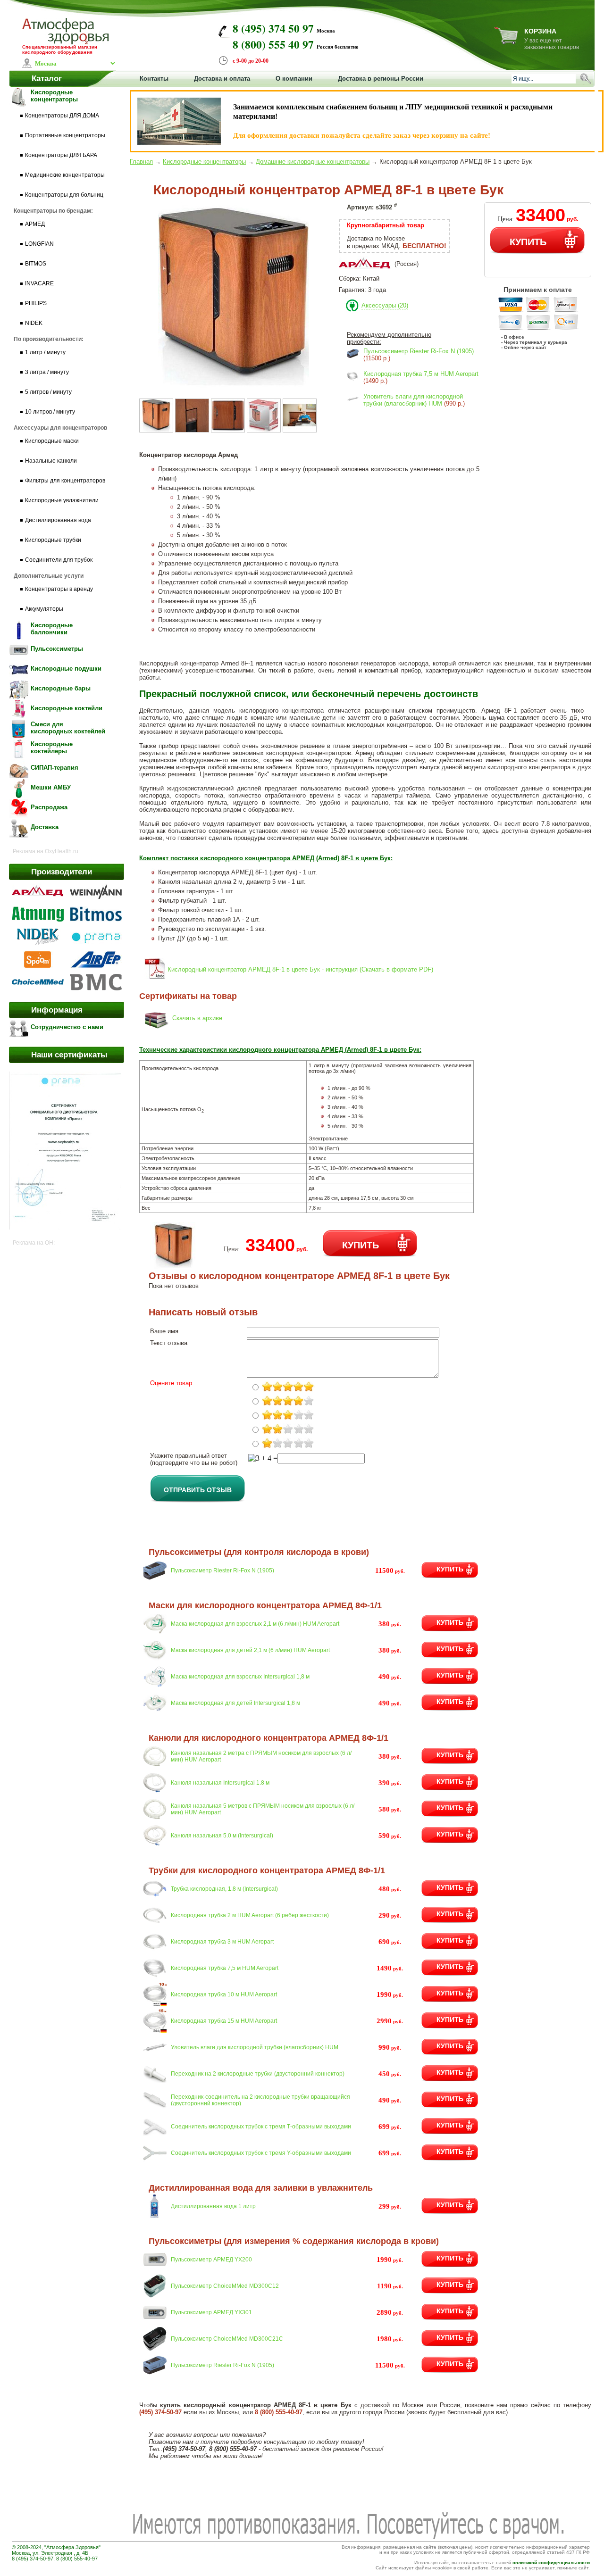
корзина (540, 31)
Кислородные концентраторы (204, 162)
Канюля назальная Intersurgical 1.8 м (220, 1783)
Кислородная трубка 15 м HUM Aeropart (224, 2021)
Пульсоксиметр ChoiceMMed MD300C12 (225, 2286)
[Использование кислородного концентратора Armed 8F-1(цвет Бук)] (300, 430)
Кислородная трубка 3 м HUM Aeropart (222, 1942)
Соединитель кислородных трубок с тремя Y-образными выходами (261, 2153)
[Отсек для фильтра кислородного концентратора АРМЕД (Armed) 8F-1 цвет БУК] (192, 430)
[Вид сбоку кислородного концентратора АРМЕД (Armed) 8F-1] (228, 430)
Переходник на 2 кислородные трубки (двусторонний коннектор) (258, 2074)
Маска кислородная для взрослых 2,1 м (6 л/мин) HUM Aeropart (255, 1624)
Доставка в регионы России (381, 79)
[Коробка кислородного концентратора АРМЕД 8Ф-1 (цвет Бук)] (264, 430)
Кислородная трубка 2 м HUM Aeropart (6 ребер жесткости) (250, 1915)
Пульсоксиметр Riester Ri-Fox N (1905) (419, 351)
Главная (141, 162)
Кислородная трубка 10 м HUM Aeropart (224, 1994)
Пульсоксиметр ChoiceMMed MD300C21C (227, 2339)
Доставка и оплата (222, 79)
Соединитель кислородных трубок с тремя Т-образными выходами (261, 2127)
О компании (294, 79)
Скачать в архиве (197, 1018)
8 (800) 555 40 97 (273, 44)
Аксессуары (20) (385, 305)
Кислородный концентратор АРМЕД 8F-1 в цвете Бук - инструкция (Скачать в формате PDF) (300, 969)
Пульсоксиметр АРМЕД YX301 (211, 2312)
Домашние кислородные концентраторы (313, 162)
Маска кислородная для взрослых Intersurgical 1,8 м (240, 1677)
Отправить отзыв (198, 1489)
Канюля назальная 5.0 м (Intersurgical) (222, 1836)
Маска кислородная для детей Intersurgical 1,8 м (235, 1703)
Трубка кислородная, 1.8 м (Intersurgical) (224, 1889)
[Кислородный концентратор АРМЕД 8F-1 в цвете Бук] (234, 388)
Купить (450, 1569)
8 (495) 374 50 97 (273, 28)
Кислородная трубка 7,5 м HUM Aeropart (421, 374)
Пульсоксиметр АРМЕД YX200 (211, 2260)
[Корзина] (506, 42)
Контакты (154, 79)
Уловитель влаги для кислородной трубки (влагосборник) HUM (413, 400)
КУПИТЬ (528, 241)
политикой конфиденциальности (551, 2563)
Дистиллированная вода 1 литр (213, 2206)
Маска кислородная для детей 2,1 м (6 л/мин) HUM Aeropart (250, 1650)
